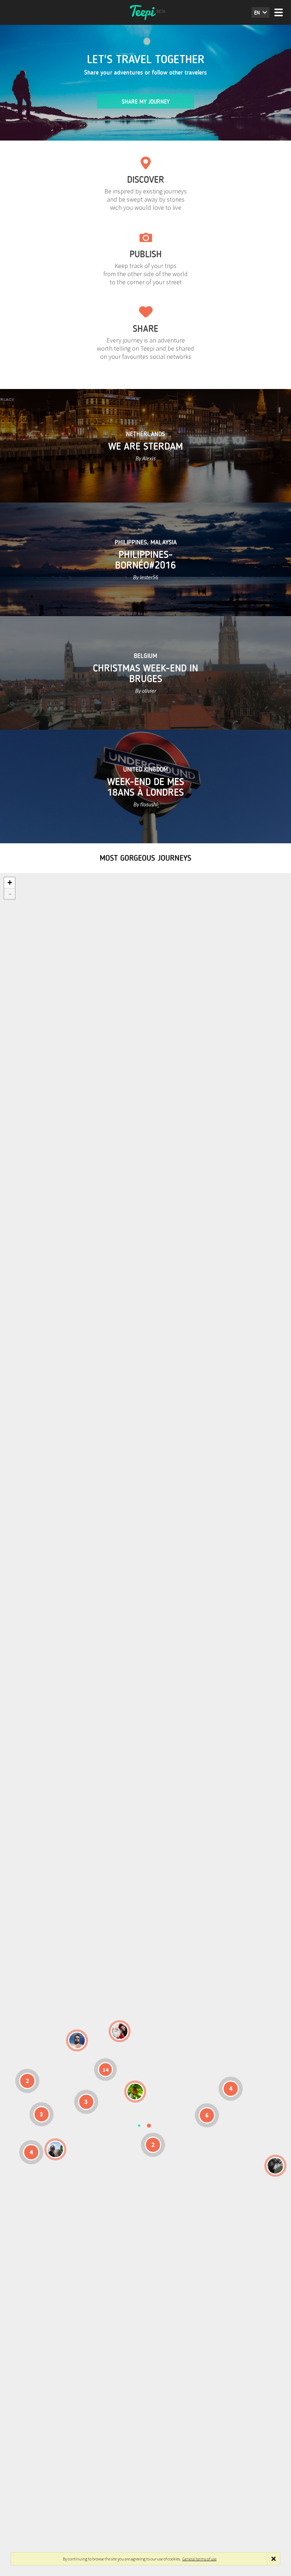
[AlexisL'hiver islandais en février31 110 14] (77, 2040)
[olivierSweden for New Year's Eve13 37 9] (120, 2031)
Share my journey (146, 102)
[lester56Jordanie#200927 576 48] (135, 2092)
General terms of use (199, 2559)
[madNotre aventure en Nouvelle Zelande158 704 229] (275, 2166)
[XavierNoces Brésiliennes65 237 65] (55, 2149)
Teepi (145, 12)
